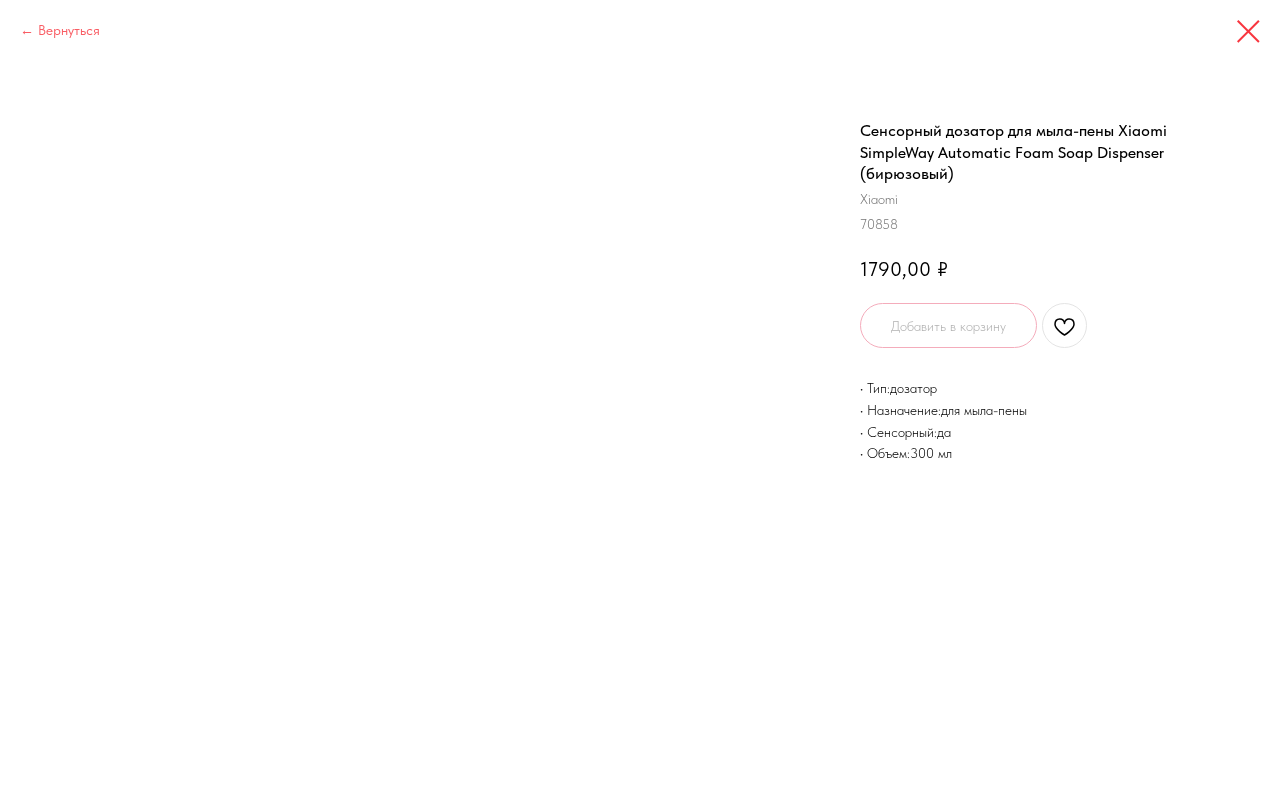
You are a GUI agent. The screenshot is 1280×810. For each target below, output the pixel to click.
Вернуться (69, 30)
